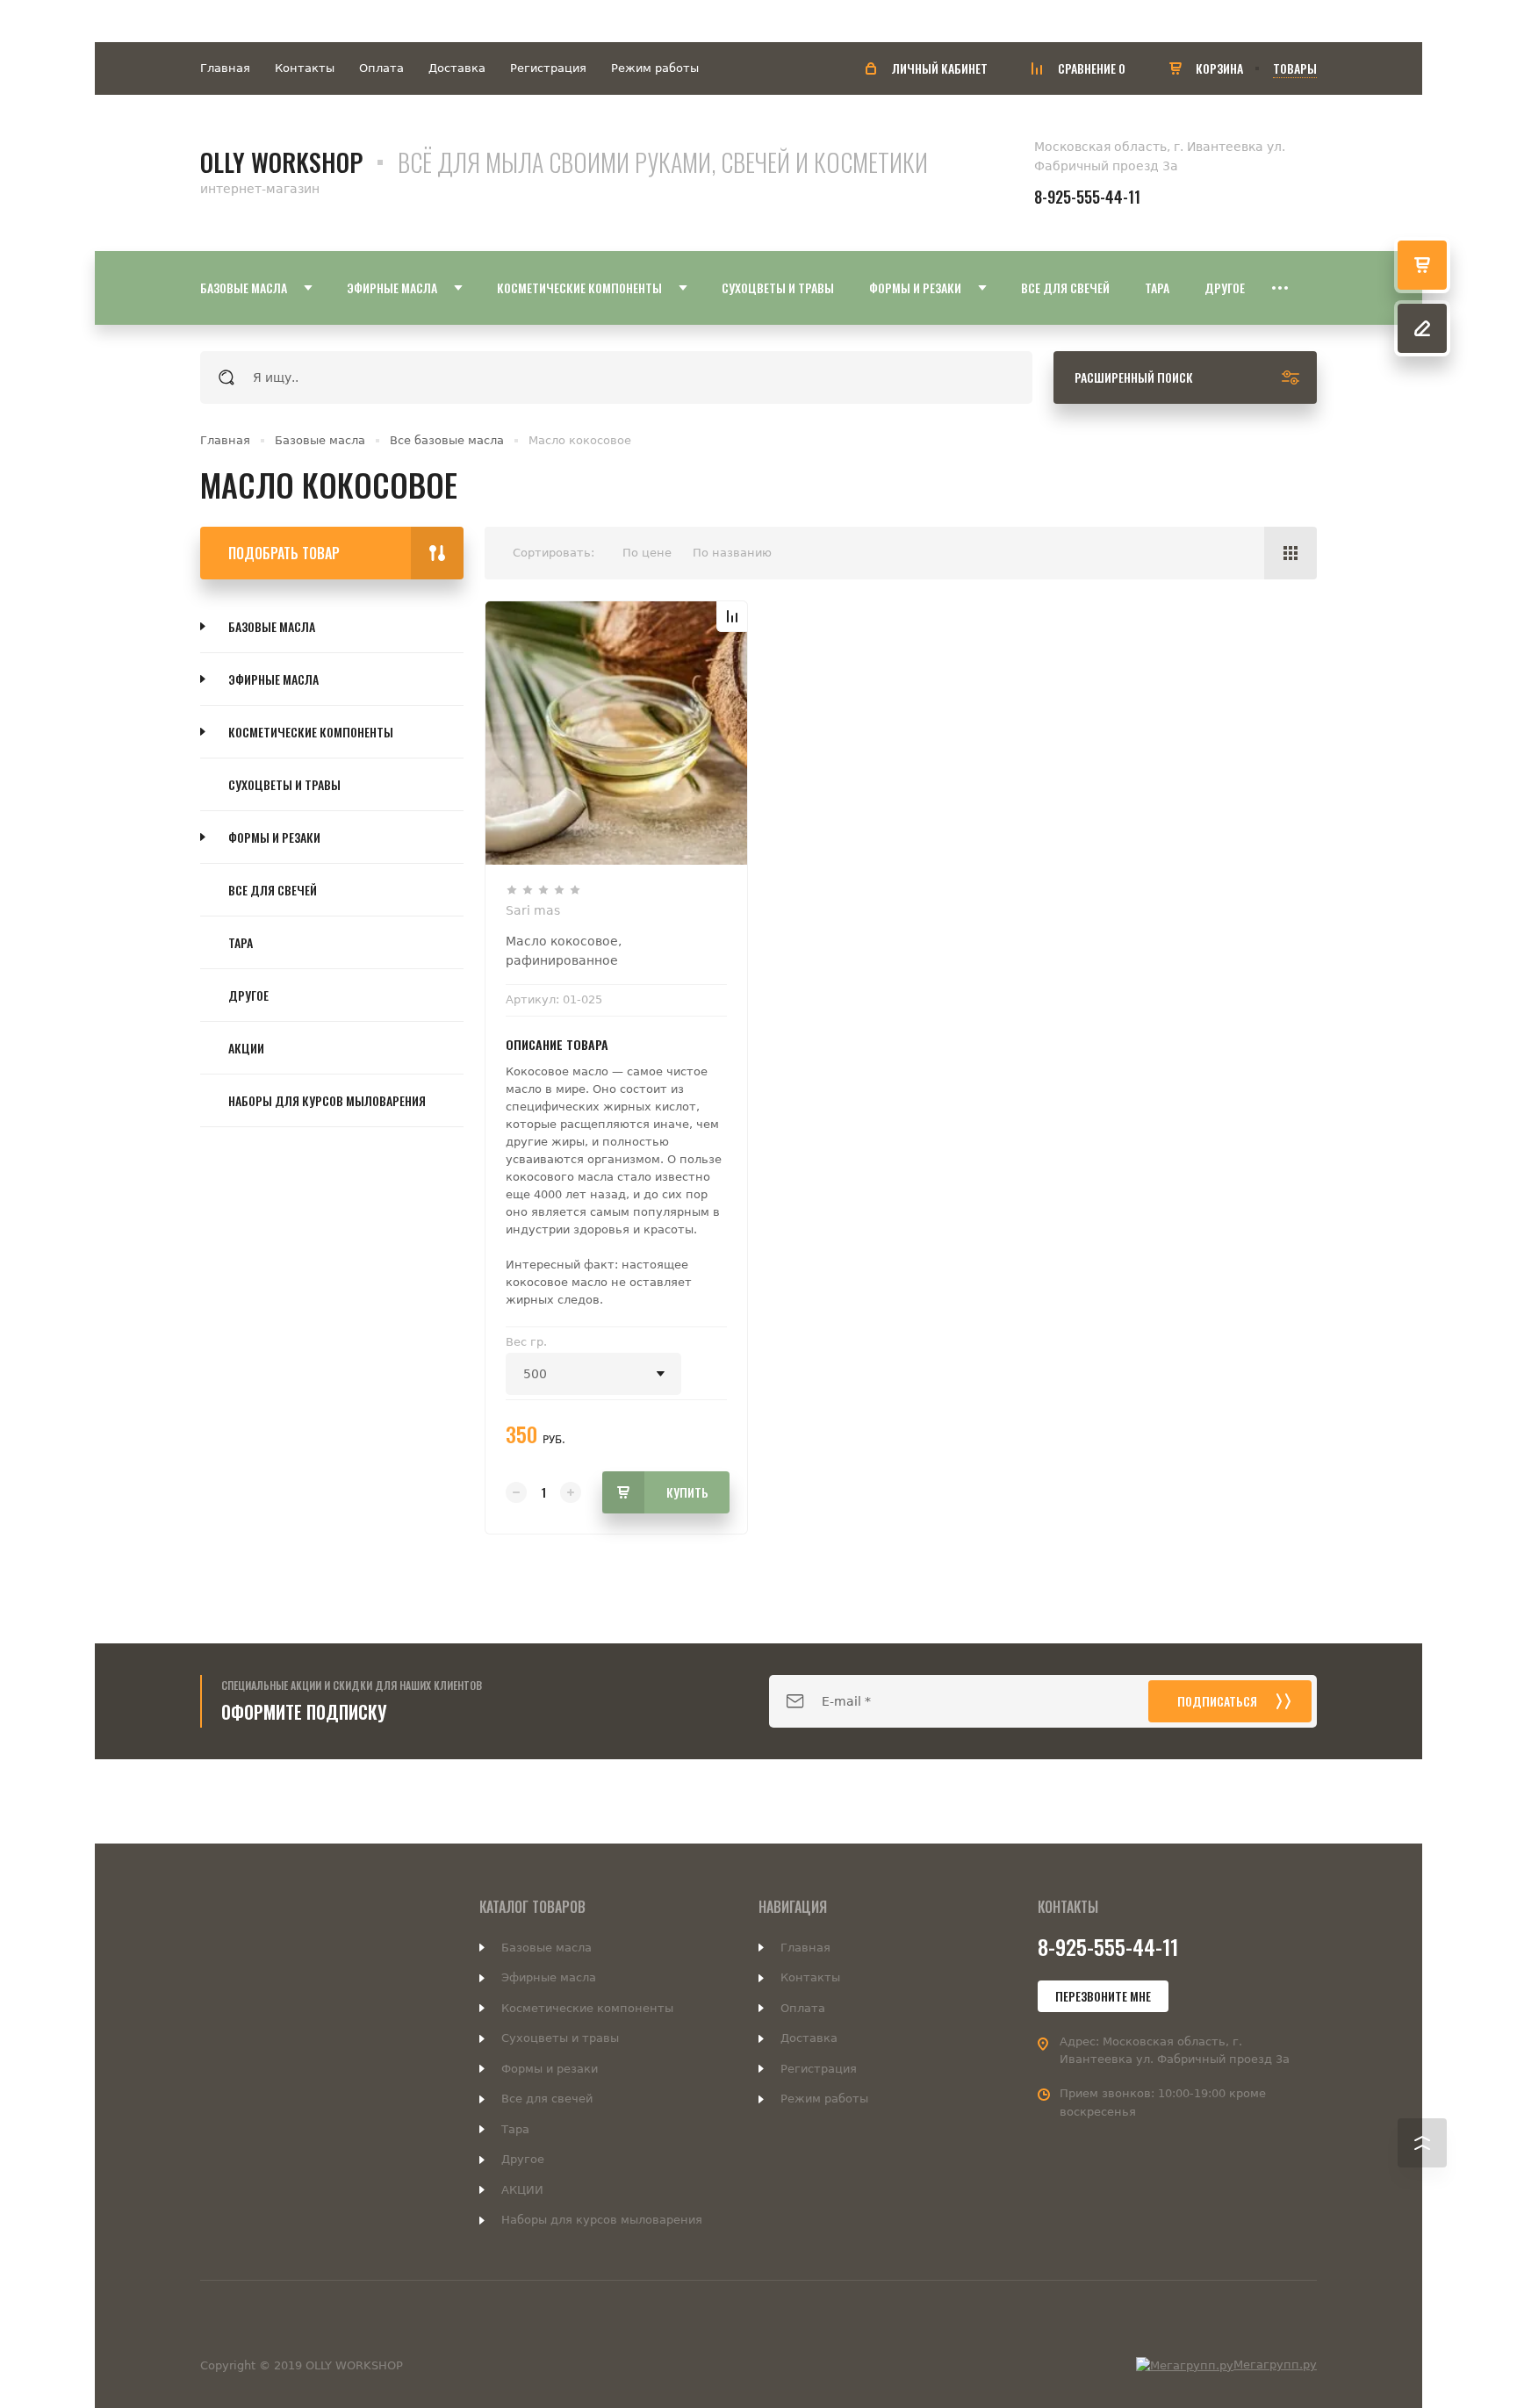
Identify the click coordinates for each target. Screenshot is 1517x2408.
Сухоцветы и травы (284, 784)
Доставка (457, 68)
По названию (732, 553)
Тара (241, 942)
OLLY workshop (281, 162)
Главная (225, 68)
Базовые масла (320, 440)
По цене (647, 553)
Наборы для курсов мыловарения (327, 1100)
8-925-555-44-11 (1087, 197)
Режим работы (655, 68)
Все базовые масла (447, 440)
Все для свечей (273, 890)
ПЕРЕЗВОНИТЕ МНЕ (1103, 1996)
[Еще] (1280, 288)
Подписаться (1217, 1701)
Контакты (305, 68)
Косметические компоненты (311, 732)
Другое (248, 995)
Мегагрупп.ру (1275, 2365)
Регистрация (548, 68)
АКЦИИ (246, 1048)
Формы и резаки (274, 837)
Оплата (381, 68)
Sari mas (533, 910)
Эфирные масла (273, 679)
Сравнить (732, 616)
